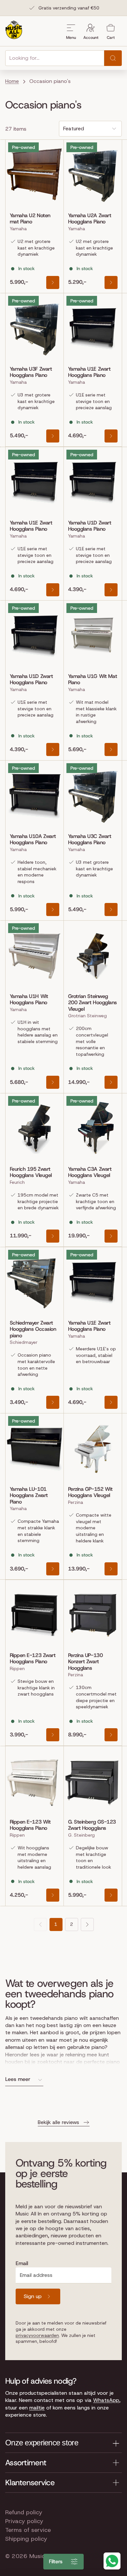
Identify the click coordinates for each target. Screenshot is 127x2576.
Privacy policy (24, 2521)
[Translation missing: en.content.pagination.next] (87, 1924)
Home (12, 81)
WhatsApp (106, 2400)
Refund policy (24, 2512)
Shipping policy (26, 2539)
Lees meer (18, 2079)
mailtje (37, 2408)
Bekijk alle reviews (58, 2122)
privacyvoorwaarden (37, 2335)
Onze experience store (42, 2443)
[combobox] (55, 58)
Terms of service (28, 2530)
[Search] (113, 58)
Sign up (33, 2296)
